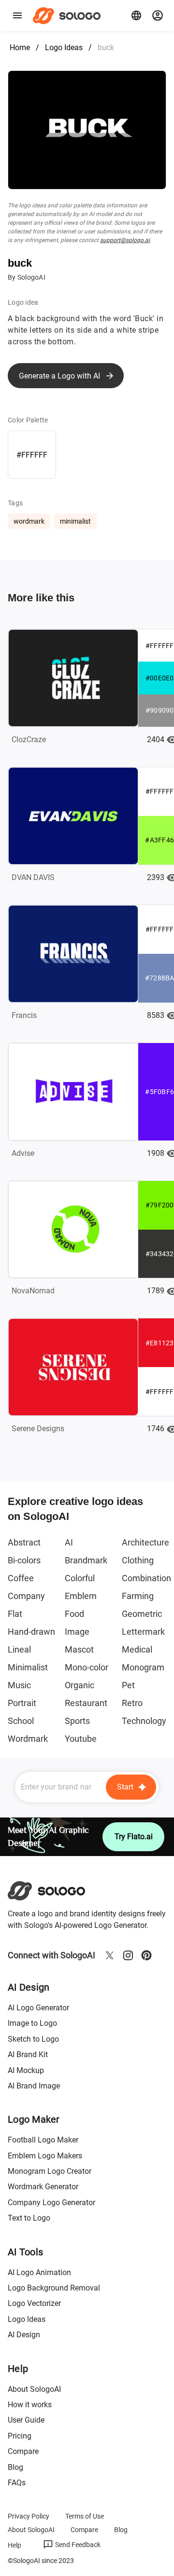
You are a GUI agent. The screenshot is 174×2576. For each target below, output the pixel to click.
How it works (30, 2405)
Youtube (81, 1739)
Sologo (69, 15)
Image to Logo (32, 2023)
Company (26, 1596)
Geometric (142, 1614)
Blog (15, 2467)
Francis (24, 1015)
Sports (77, 1721)
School (21, 1721)
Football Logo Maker (43, 2140)
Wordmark (28, 1739)
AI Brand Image (34, 2086)
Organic (80, 1685)
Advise (23, 1153)
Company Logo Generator (51, 2203)
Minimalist (28, 1667)
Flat (15, 1614)
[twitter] (110, 1955)
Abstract (24, 1542)
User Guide (26, 2420)
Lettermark (143, 1632)
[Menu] (17, 15)
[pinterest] (146, 1955)
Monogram (143, 1667)
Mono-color (87, 1667)
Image (77, 1632)
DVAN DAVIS (33, 877)
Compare (23, 2451)
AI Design (24, 2335)
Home (20, 47)
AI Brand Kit (28, 2054)
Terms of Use (85, 2516)
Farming (138, 1596)
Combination (146, 1578)
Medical (137, 1649)
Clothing (138, 1560)
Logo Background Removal (54, 2288)
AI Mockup (26, 2070)
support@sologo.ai (125, 240)
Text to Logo (29, 2218)
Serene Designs (38, 1429)
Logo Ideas (64, 47)
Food (74, 1614)
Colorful (80, 1578)
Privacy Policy (29, 2516)
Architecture (145, 1542)
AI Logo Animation (39, 2272)
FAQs (17, 2483)
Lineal (19, 1649)
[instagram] (128, 1955)
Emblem (81, 1596)
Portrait (22, 1703)
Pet (128, 1685)
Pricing (20, 2436)
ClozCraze (29, 739)
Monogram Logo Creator (50, 2171)
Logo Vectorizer (34, 2303)
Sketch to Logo (33, 2039)
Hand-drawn (31, 1632)
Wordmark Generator (43, 2187)
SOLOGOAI (55, 1891)
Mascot (79, 1649)
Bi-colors (24, 1560)
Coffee (21, 1578)
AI (69, 1542)
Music (19, 1685)
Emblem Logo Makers (45, 2156)
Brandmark (86, 1560)
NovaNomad (33, 1291)
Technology (144, 1721)
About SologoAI (34, 2389)
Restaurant (86, 1703)
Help (14, 2545)
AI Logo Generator (38, 2008)
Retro (132, 1703)
